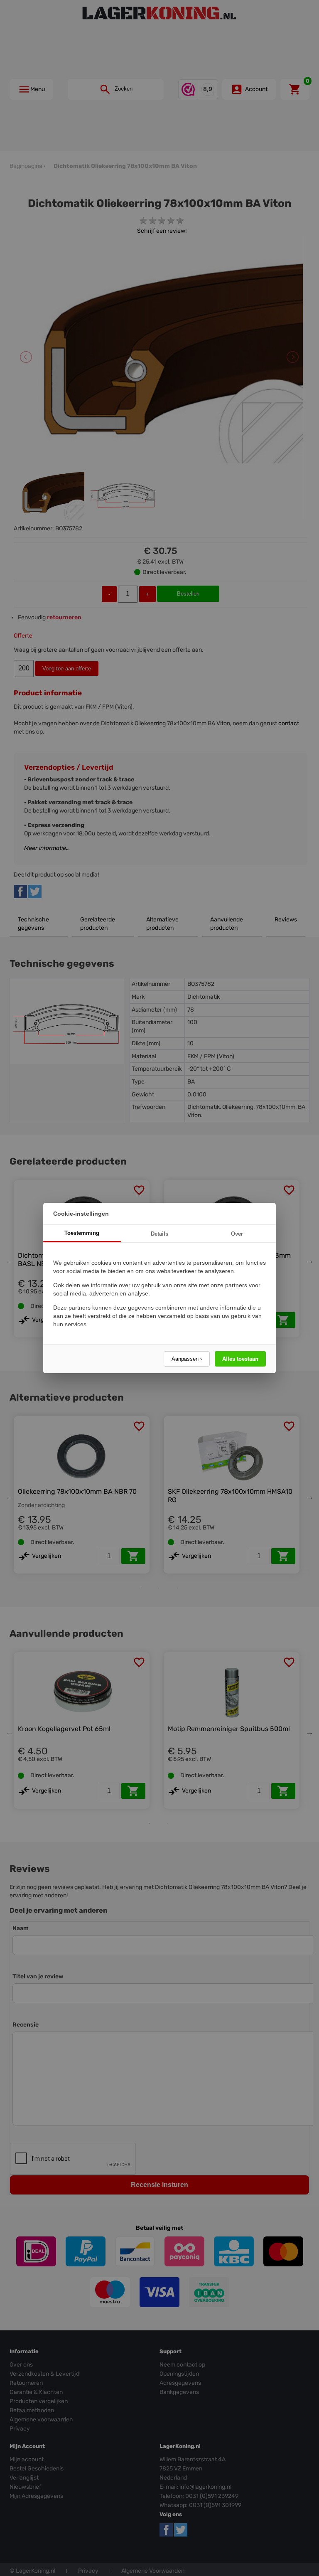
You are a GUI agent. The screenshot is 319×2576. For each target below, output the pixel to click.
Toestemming (82, 1233)
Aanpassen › (187, 1359)
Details (159, 1234)
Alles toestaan (240, 1359)
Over (237, 1234)
